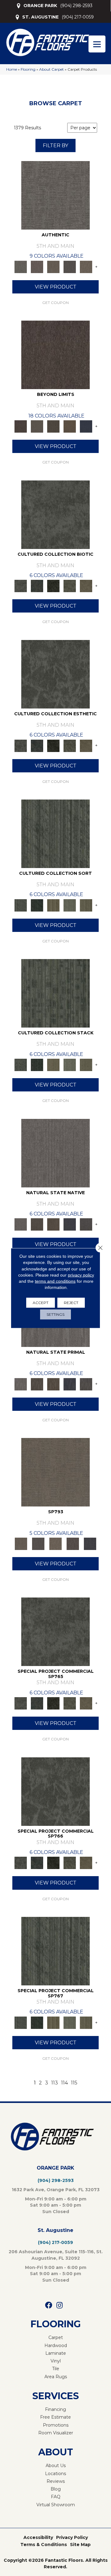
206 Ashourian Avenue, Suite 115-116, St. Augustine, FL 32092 (56, 2255)
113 (55, 2083)
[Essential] (37, 1224)
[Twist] (86, 905)
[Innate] (70, 1224)
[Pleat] (70, 905)
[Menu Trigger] (97, 44)
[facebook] (49, 2306)
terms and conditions (55, 1281)
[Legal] (70, 266)
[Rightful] (73, 1543)
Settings (55, 1314)
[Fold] (53, 905)
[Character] (37, 586)
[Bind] (55, 833)
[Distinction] (86, 586)
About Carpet (51, 69)
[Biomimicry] (55, 514)
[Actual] (55, 195)
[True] (90, 1543)
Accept (41, 1302)
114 (64, 2083)
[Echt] (37, 266)
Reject (71, 1302)
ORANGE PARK (40, 6)
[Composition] (70, 586)
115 (74, 2083)
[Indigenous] (53, 1224)
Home (12, 69)
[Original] (86, 1224)
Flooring (28, 69)
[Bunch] (37, 905)
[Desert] (37, 426)
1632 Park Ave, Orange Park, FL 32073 (56, 2190)
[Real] (86, 266)
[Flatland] (86, 426)
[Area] (55, 355)
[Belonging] (55, 1153)
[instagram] (60, 2306)
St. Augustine (55, 2230)
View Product (56, 287)
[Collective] (53, 586)
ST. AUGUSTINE (40, 17)
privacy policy (81, 1275)
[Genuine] (53, 266)
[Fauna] (70, 426)
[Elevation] (53, 426)
